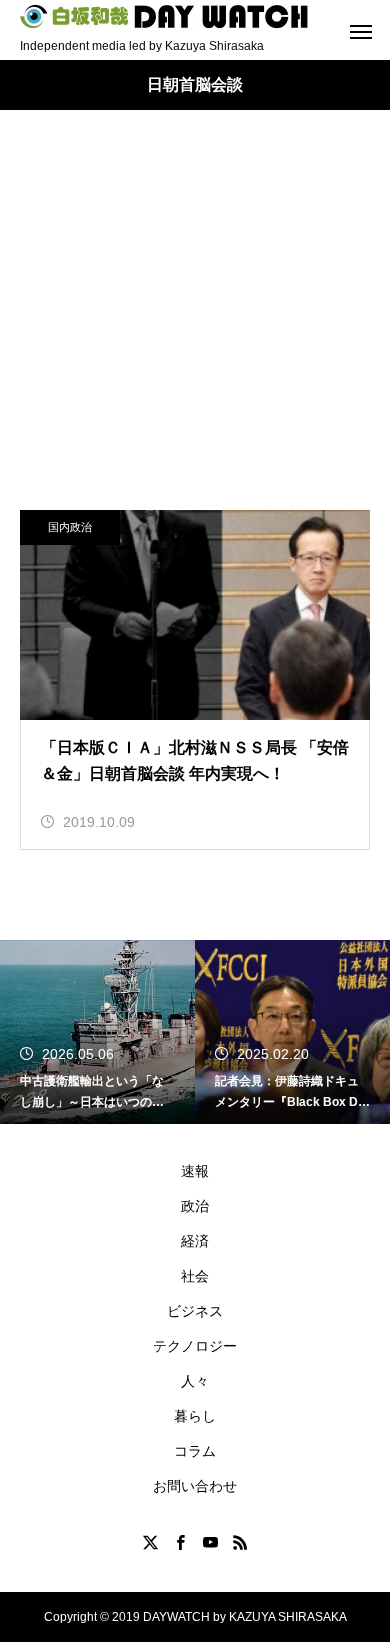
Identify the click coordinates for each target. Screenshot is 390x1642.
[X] (150, 1542)
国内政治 (70, 527)
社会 (195, 1276)
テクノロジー (195, 1346)
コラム (195, 1451)
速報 (195, 1171)
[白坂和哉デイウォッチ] (165, 16)
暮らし (195, 1416)
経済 (195, 1241)
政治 (195, 1206)
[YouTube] (210, 1542)
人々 (195, 1381)
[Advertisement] (195, 330)
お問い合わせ (195, 1486)
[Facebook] (180, 1542)
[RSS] (240, 1542)
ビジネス (195, 1311)
